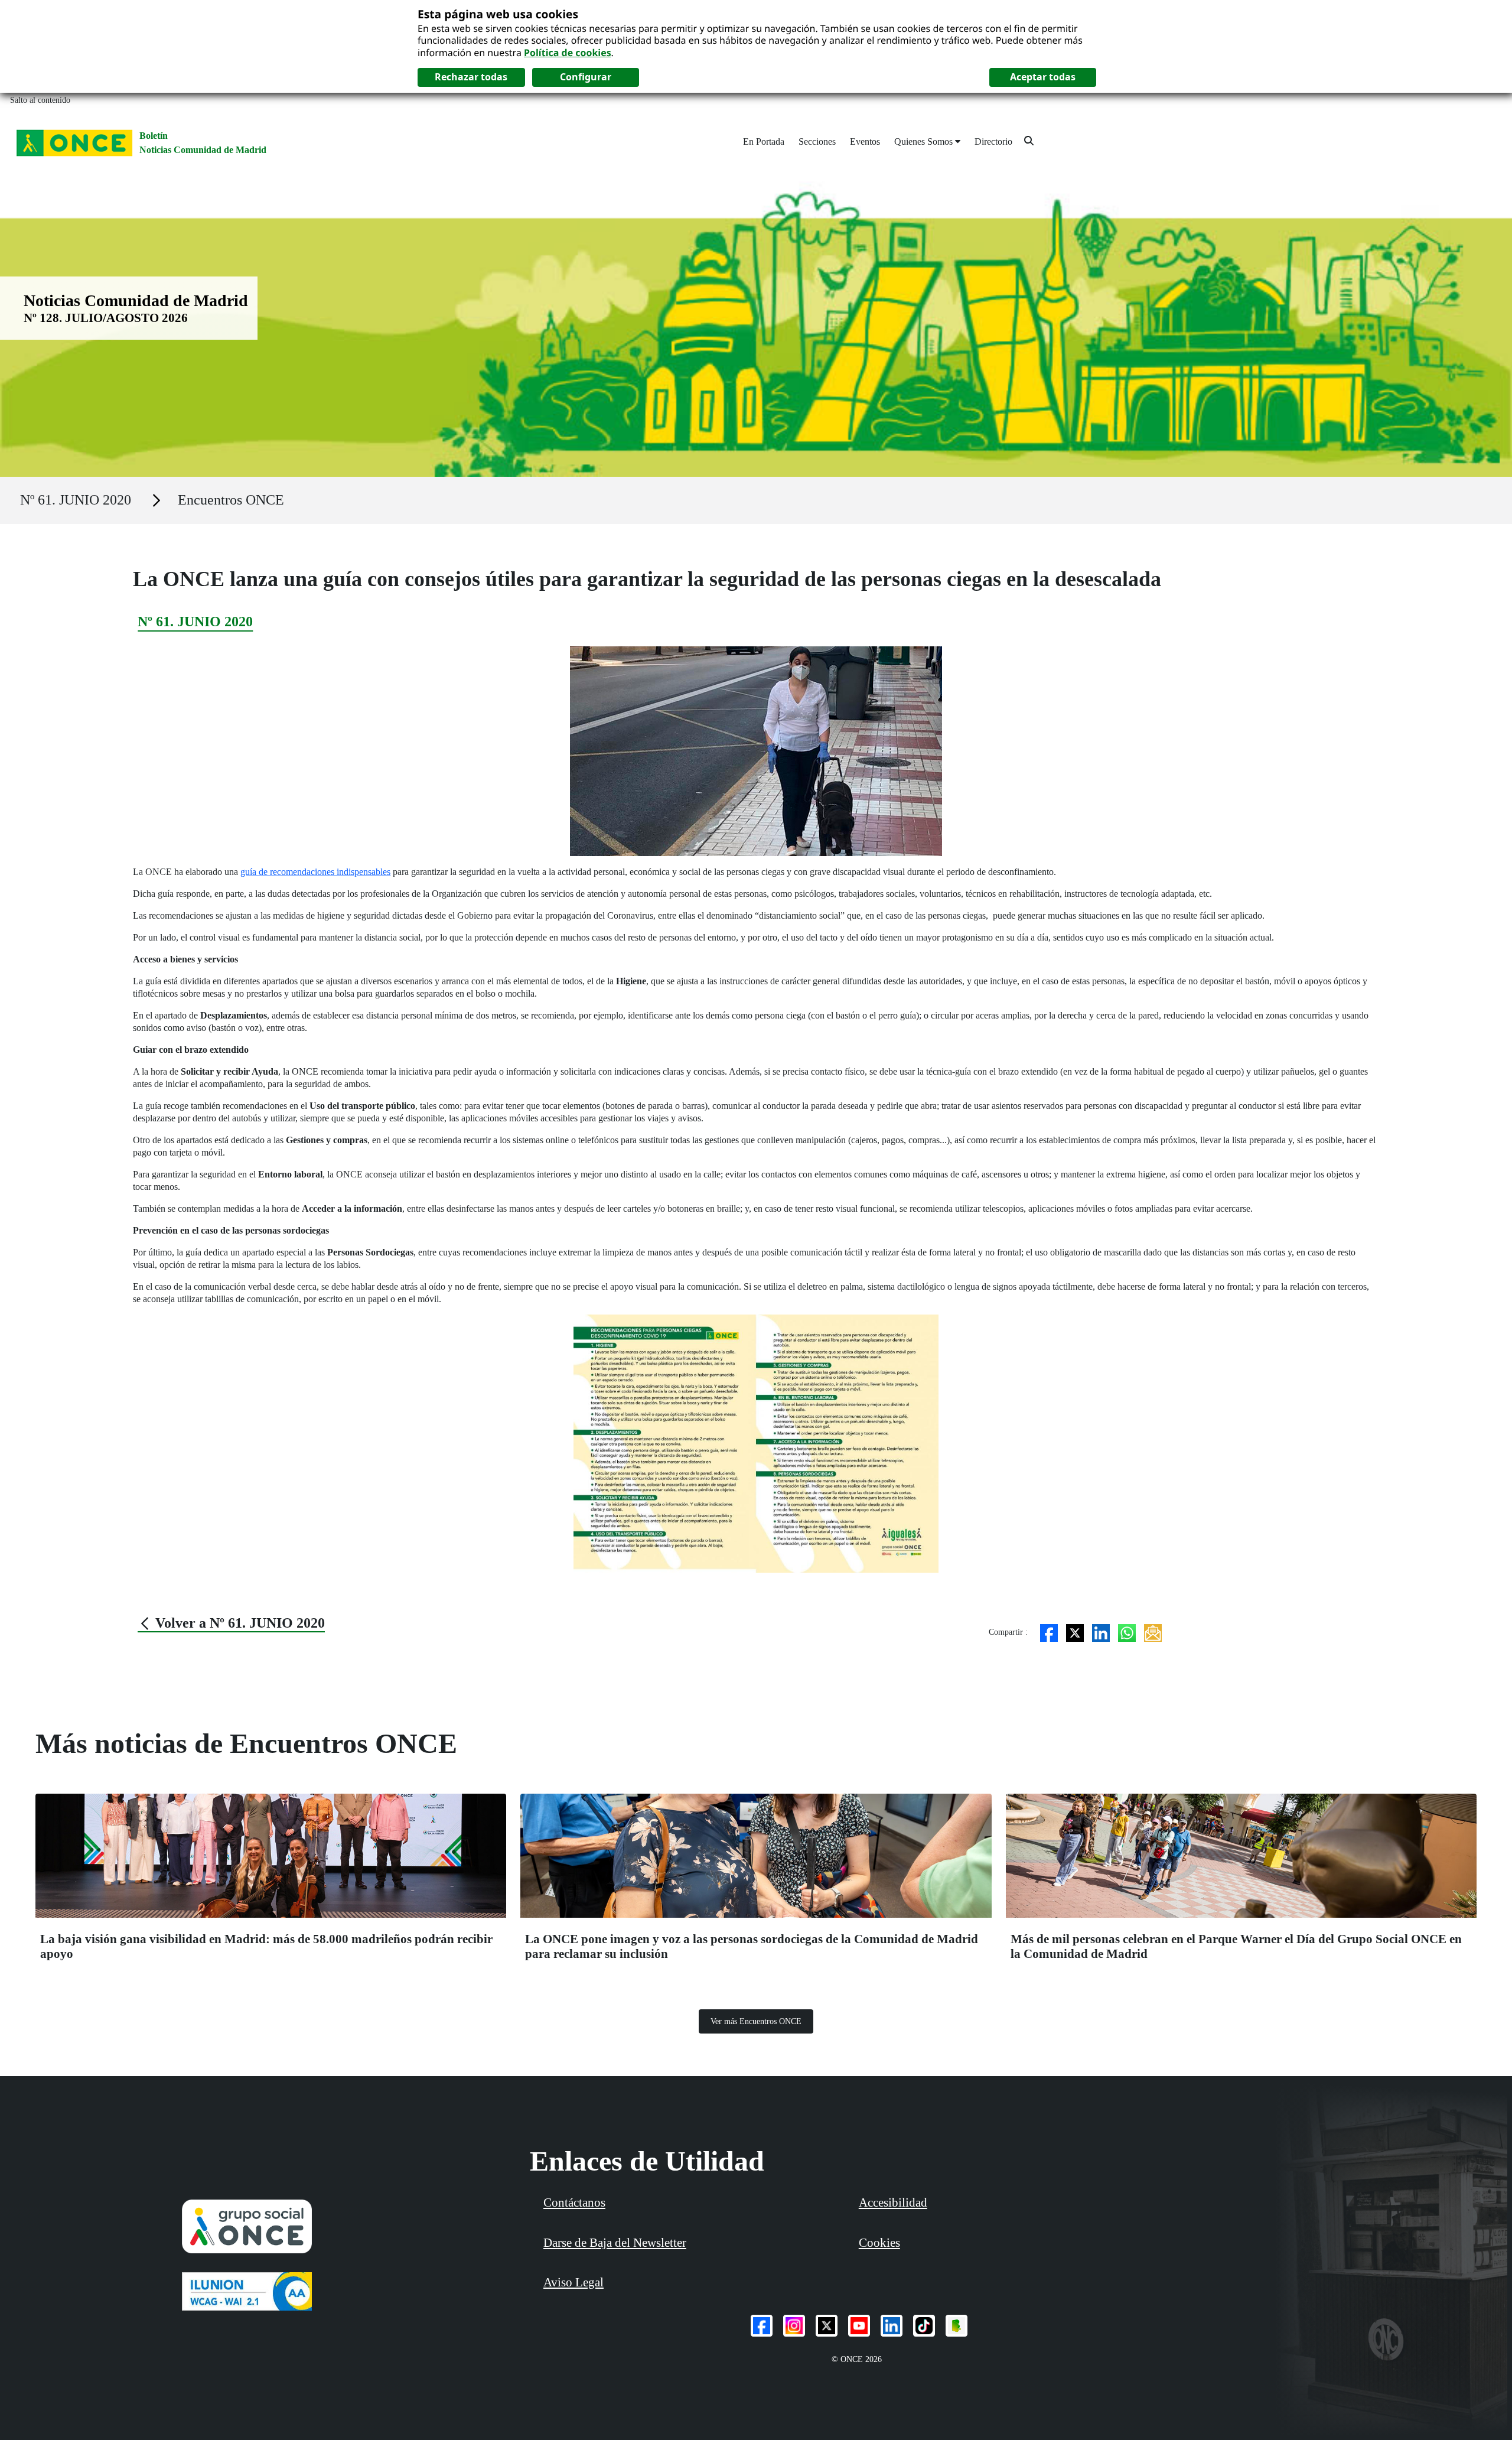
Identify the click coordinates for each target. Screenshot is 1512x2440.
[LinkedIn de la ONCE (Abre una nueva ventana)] (892, 2326)
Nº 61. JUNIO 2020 (76, 500)
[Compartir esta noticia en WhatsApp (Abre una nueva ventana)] (1127, 1632)
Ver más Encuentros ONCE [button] (756, 2021)
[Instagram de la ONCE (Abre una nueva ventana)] (794, 2326)
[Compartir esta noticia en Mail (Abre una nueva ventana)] (1153, 1632)
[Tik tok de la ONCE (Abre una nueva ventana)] (924, 2326)
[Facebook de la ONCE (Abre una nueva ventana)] (762, 2326)
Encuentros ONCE (231, 500)
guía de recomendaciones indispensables (315, 872)
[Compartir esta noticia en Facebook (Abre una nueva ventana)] (1049, 1632)
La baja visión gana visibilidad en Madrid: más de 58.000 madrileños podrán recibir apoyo (266, 1946)
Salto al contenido (40, 100)
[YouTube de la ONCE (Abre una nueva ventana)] (859, 2326)
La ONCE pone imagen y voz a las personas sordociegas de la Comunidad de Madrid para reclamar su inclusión (752, 1946)
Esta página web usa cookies (498, 14)
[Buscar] (1029, 140)
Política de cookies (568, 53)
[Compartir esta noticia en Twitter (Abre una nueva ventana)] (1075, 1632)
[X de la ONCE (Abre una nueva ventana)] (827, 2326)
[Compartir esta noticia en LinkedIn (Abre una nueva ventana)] (1101, 1632)
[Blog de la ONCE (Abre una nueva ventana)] (957, 2326)
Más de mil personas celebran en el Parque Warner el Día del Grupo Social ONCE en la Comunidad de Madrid (1236, 1946)
